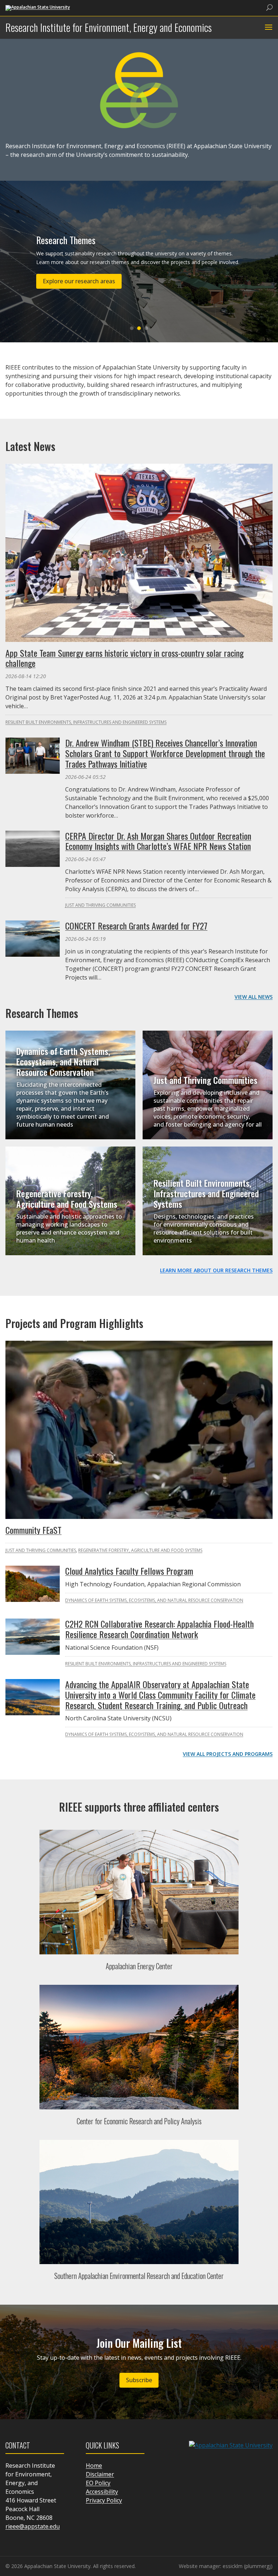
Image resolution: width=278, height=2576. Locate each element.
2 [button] (139, 328)
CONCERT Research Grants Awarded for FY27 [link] (136, 926)
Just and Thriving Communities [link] (100, 905)
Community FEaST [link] (33, 1530)
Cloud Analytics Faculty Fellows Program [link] (129, 1571)
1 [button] (132, 328)
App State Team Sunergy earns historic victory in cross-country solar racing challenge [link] (125, 658)
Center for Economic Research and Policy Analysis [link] (139, 2121)
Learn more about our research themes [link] (216, 1270)
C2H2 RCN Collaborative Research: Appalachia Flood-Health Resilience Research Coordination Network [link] (159, 1629)
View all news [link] (254, 997)
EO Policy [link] (98, 2483)
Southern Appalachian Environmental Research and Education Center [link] (139, 2276)
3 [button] (146, 328)
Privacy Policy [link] (104, 2500)
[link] (38, 7)
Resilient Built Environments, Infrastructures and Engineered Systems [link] (86, 722)
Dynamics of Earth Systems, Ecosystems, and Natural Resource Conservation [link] (63, 1061)
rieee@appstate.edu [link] (33, 2526)
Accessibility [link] (102, 2492)
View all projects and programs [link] (228, 1754)
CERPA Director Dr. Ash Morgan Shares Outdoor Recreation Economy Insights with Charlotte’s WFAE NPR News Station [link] (158, 841)
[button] (268, 28)
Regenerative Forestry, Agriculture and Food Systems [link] (67, 1199)
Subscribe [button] (139, 2380)
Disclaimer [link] (100, 2474)
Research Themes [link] (66, 240)
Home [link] (94, 2466)
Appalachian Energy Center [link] (139, 1966)
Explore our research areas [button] (79, 281)
